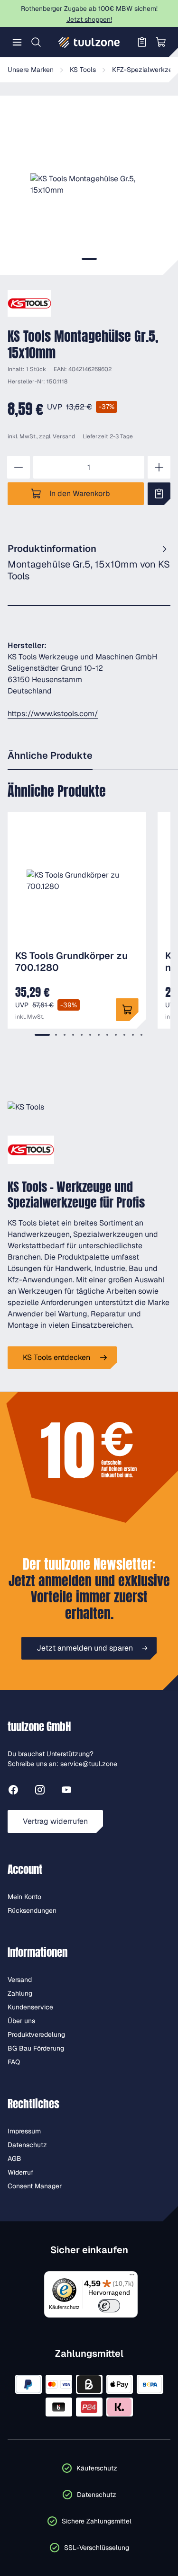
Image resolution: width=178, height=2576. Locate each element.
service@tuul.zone (89, 1764)
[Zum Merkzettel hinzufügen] (159, 494)
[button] (89, 184)
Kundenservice (30, 2007)
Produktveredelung (36, 2034)
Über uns (21, 2021)
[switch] (109, 2306)
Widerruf (21, 2172)
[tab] (89, 259)
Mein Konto (24, 1897)
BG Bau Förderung (36, 2048)
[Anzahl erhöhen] (159, 467)
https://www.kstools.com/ (53, 714)
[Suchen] (36, 42)
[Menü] (17, 42)
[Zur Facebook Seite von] (13, 1791)
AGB (14, 2159)
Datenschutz (27, 2145)
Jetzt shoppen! (89, 19)
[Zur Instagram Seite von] (40, 1791)
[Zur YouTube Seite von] (66, 1791)
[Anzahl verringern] (19, 467)
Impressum (24, 2131)
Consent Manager (35, 2186)
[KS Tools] (29, 303)
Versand (64, 436)
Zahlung (20, 1993)
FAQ (14, 2062)
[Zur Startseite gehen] (89, 42)
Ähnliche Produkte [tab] (50, 755)
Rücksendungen (32, 1910)
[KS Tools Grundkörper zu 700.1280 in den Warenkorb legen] (127, 1010)
